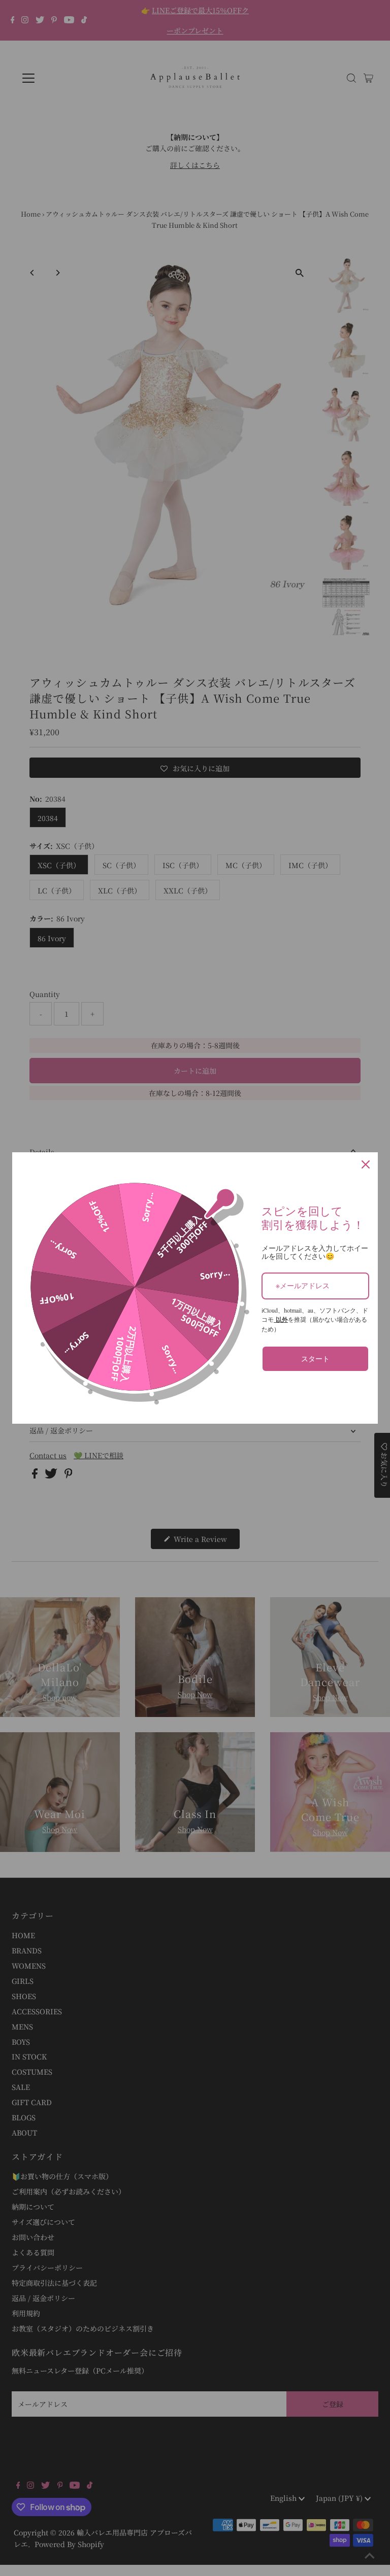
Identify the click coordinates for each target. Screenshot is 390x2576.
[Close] (366, 1164)
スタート (315, 1359)
